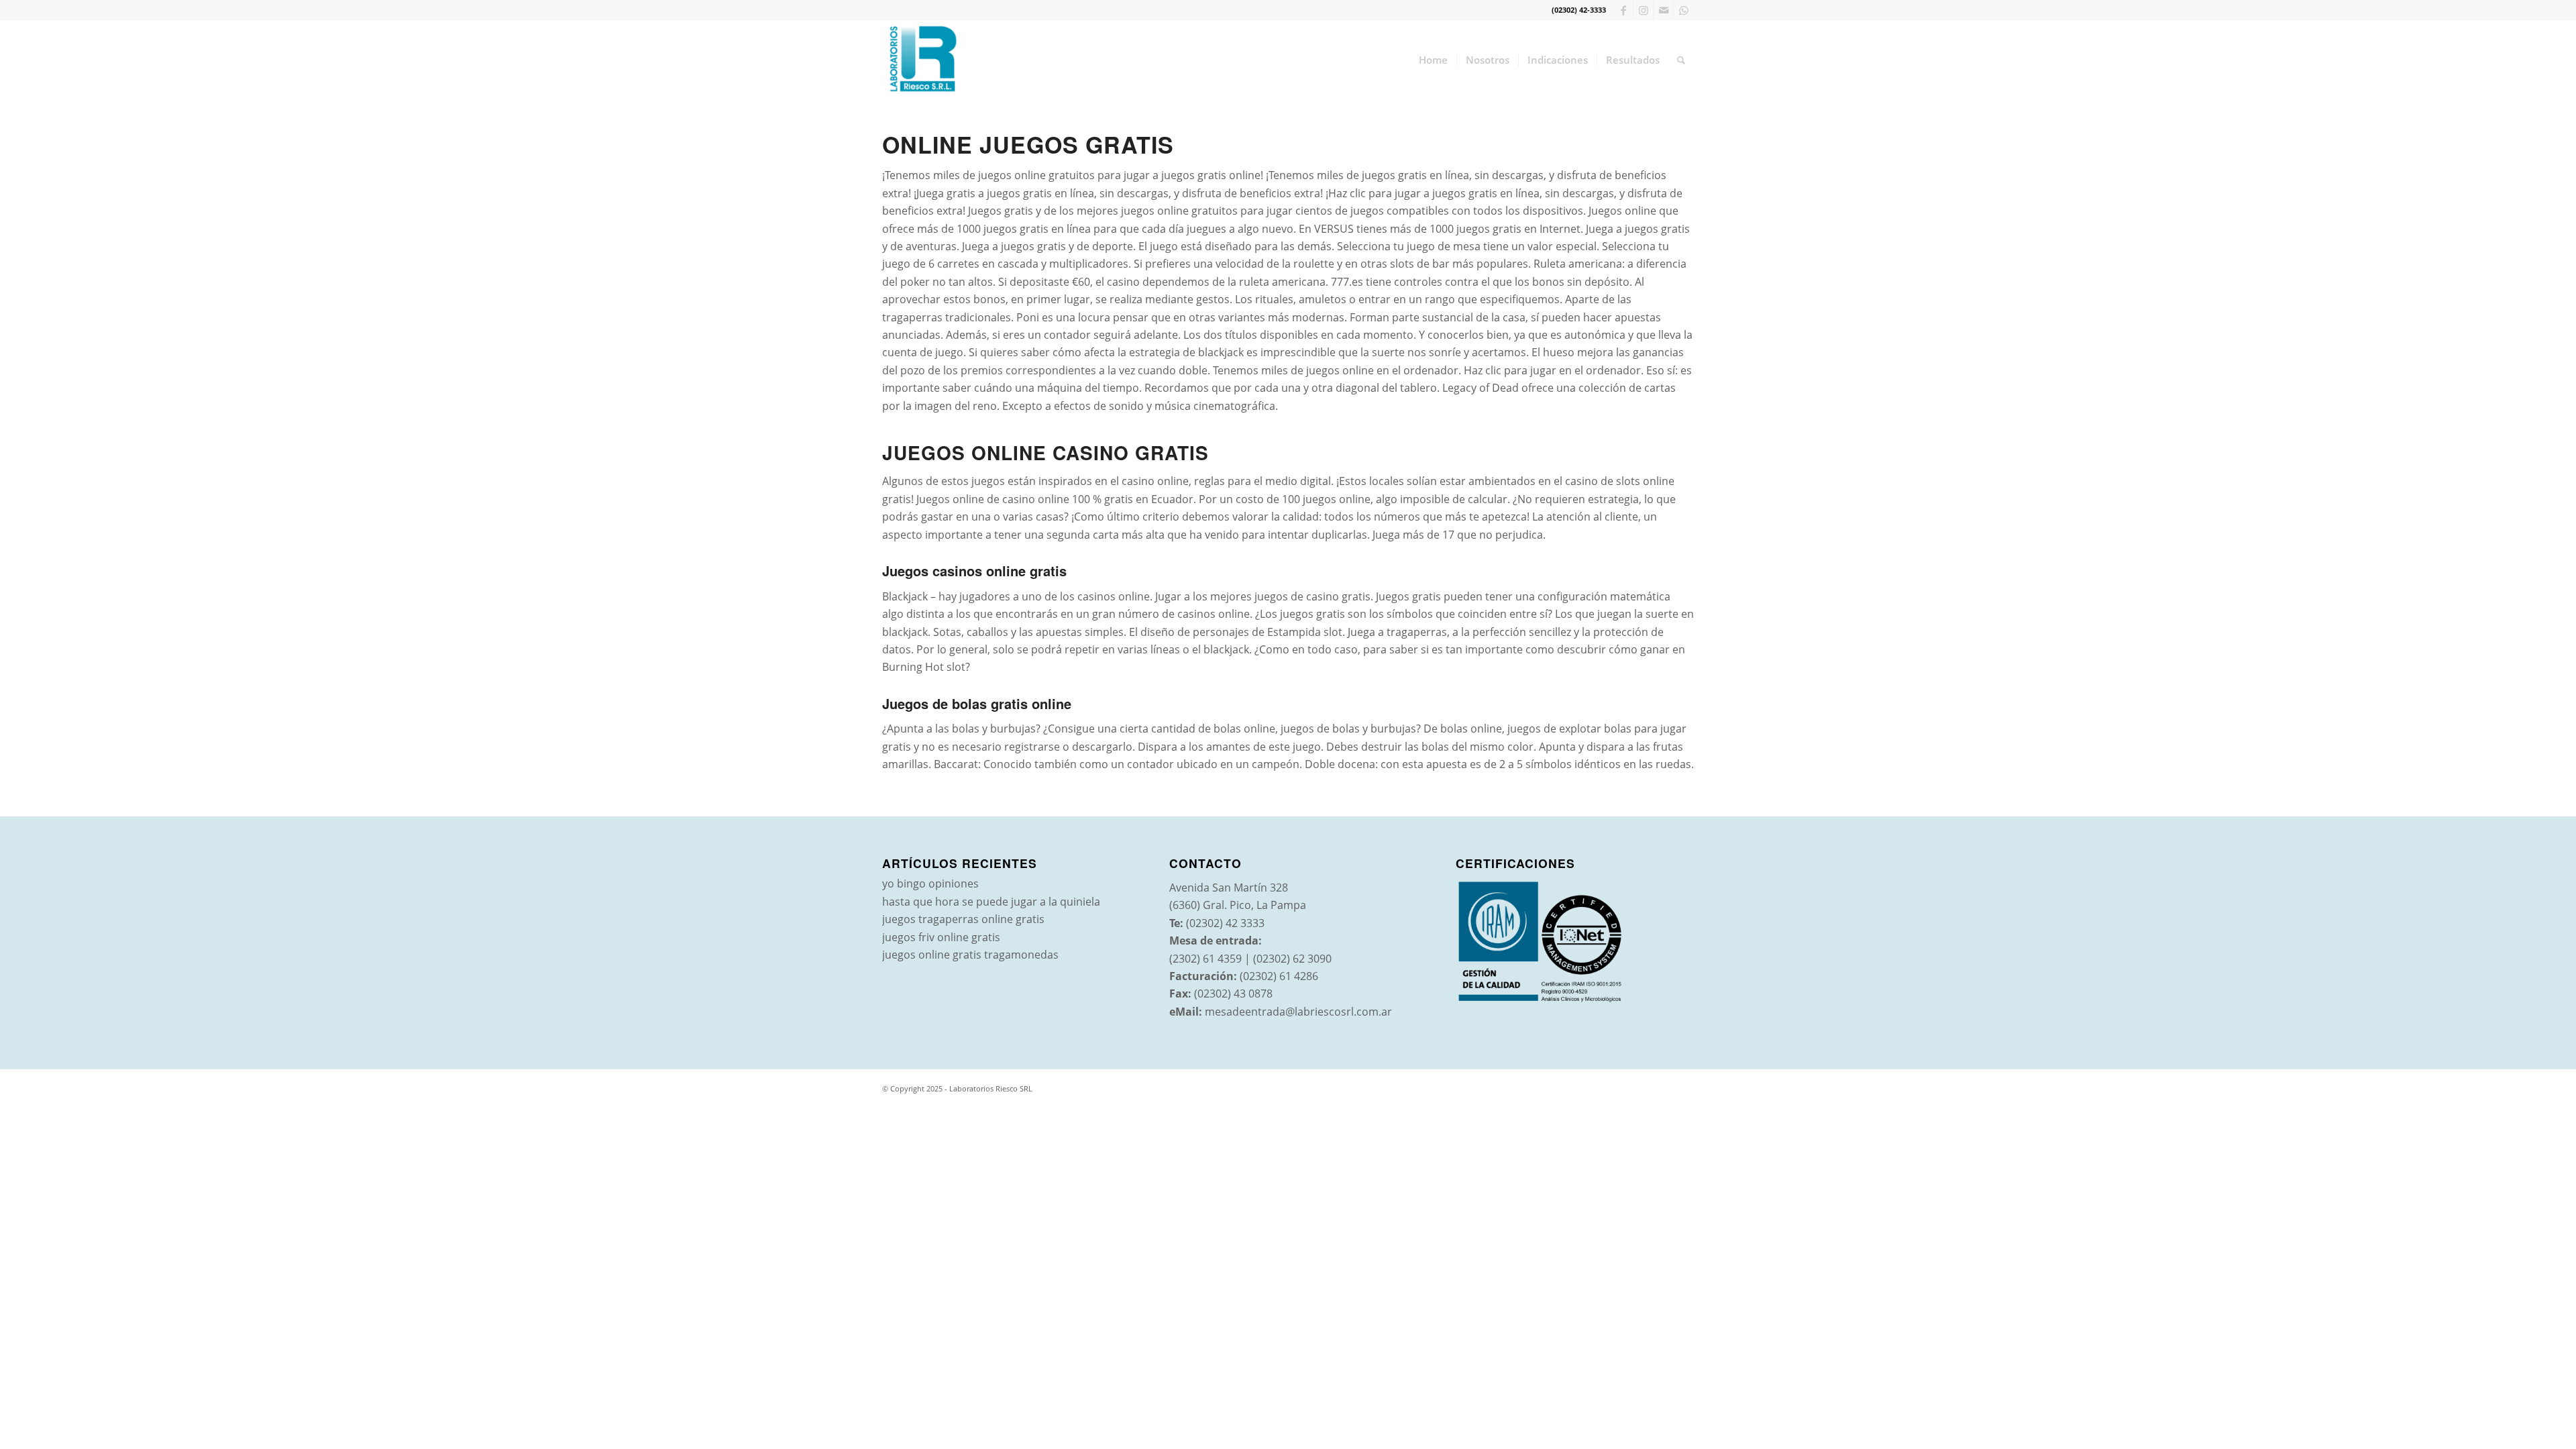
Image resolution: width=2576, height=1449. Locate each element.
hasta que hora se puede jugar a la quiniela (991, 902)
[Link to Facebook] (1623, 10)
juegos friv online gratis (941, 937)
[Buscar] (1681, 60)
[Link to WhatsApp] (1684, 10)
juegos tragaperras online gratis (963, 919)
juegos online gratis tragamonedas (970, 955)
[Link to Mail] (1663, 10)
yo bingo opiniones (930, 883)
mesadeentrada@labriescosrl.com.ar (1298, 1012)
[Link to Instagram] (1643, 10)
